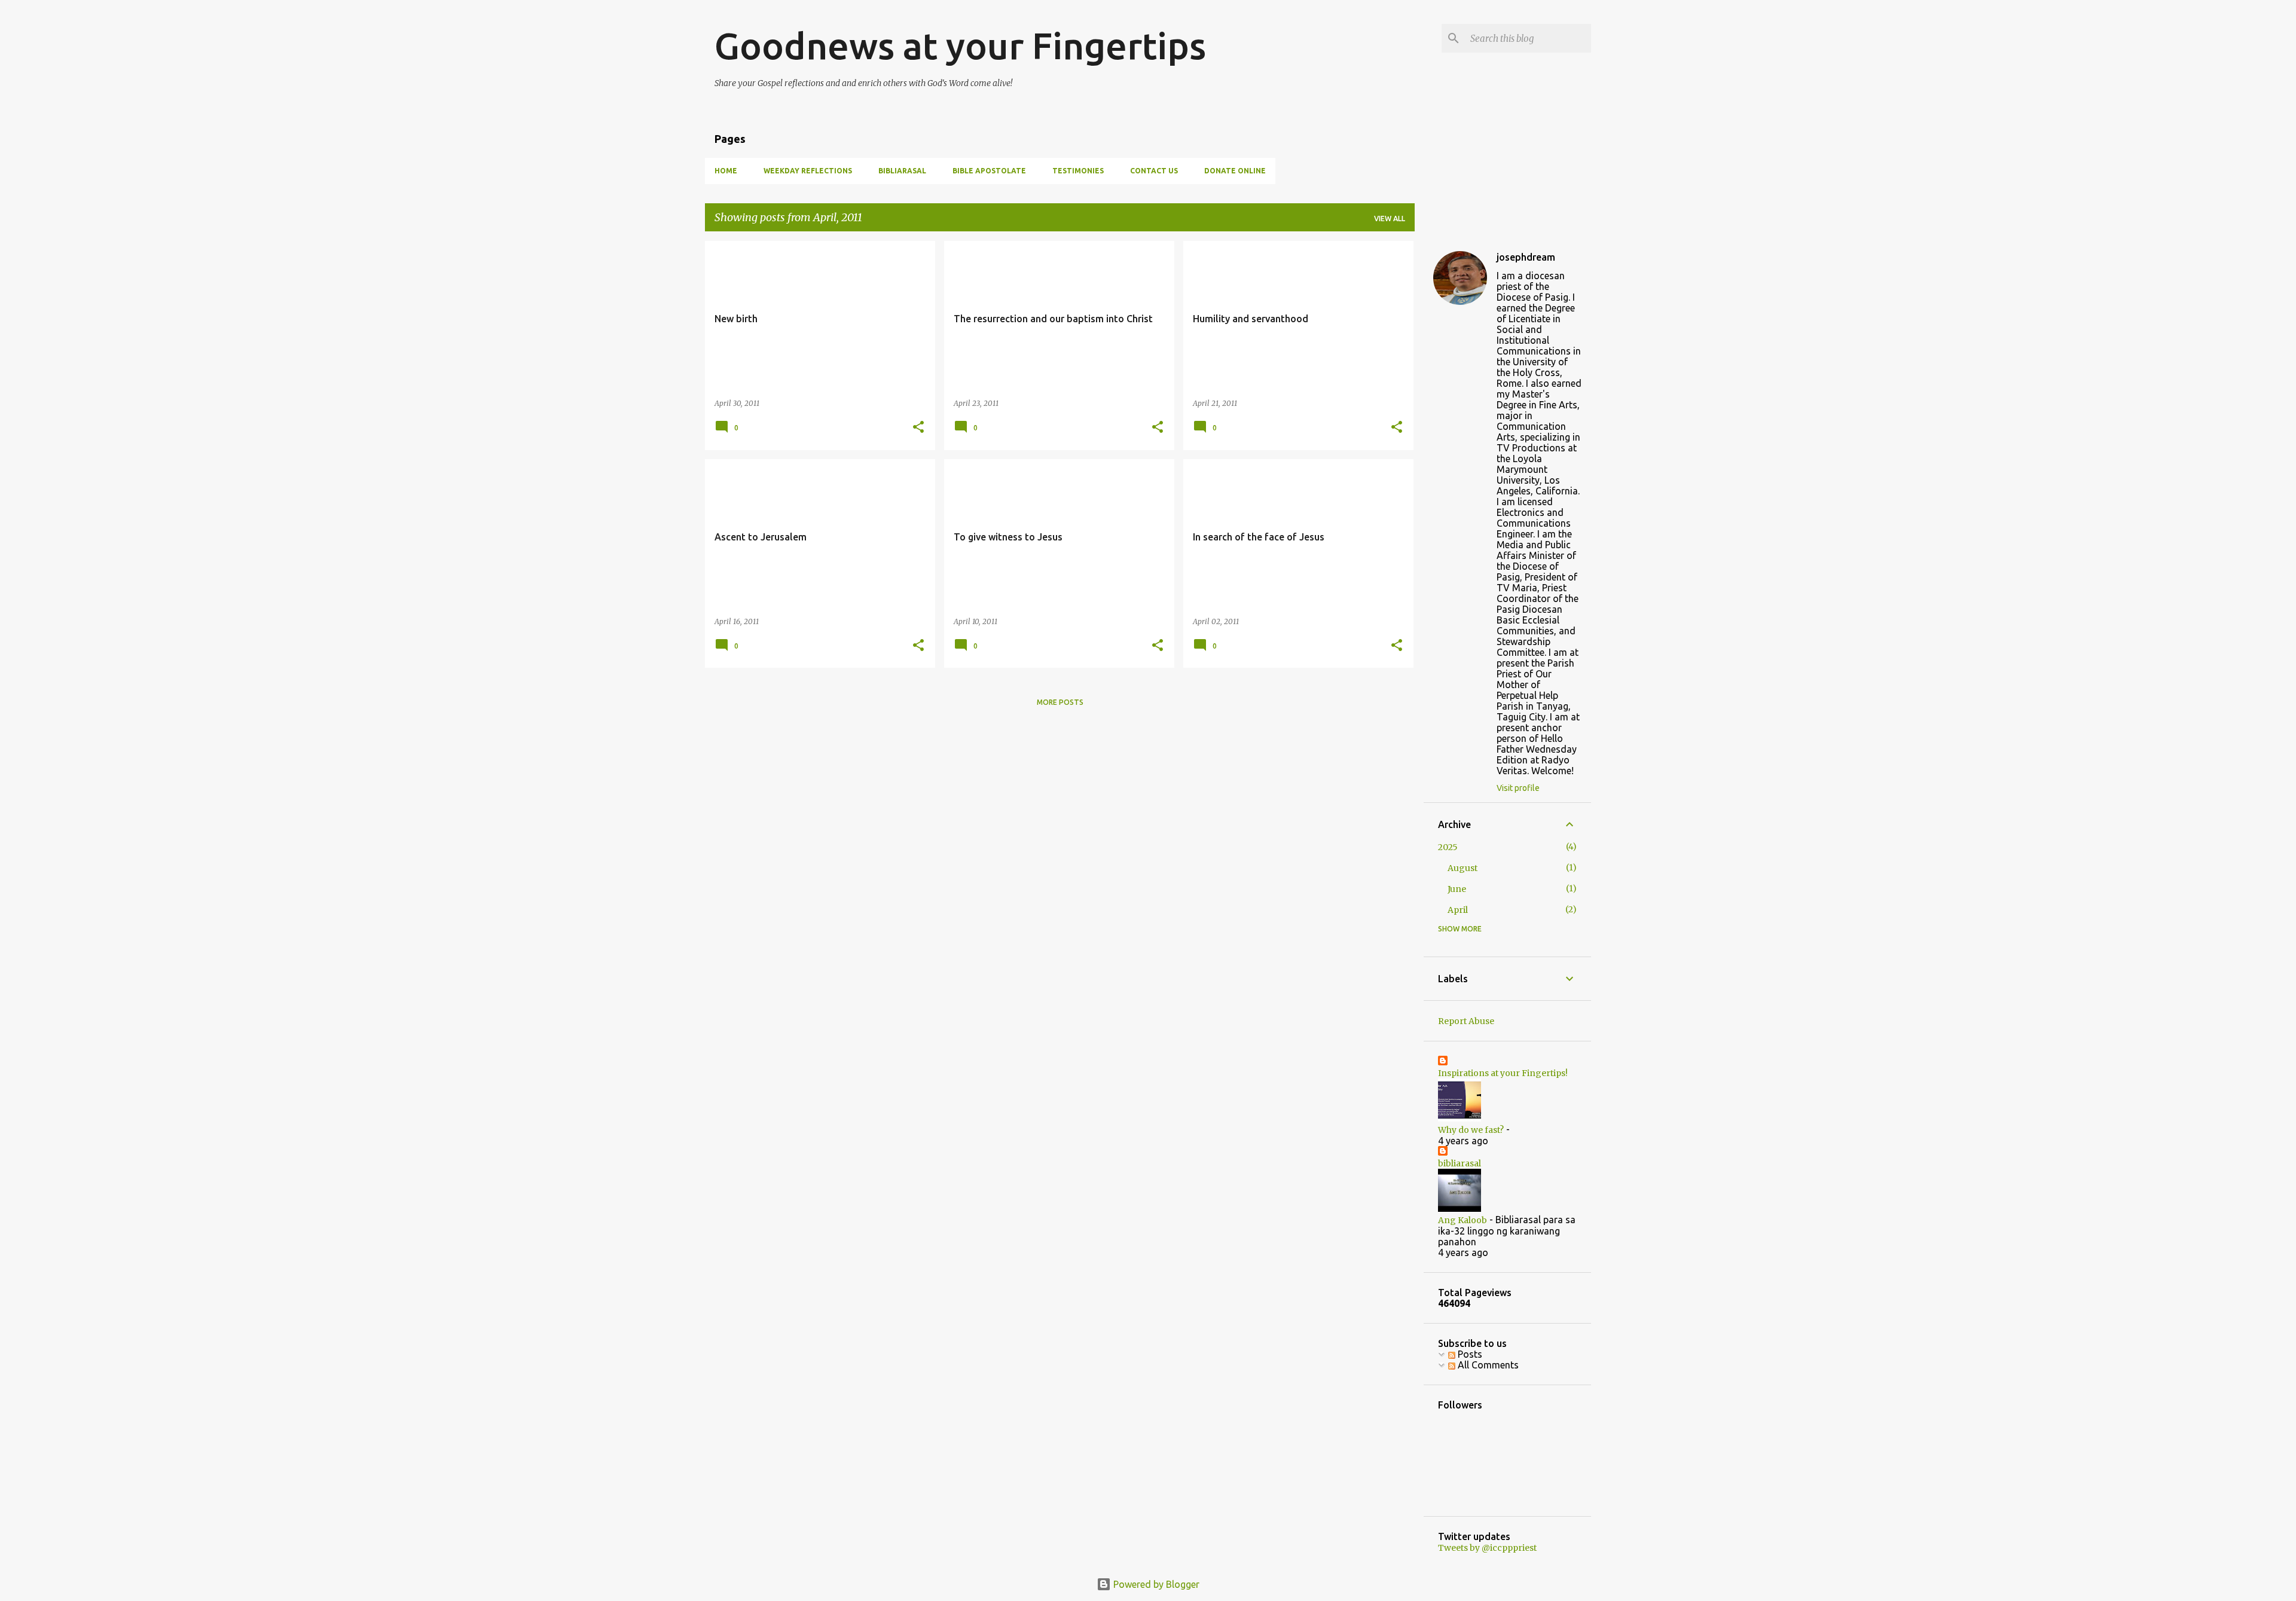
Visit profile (1518, 788)
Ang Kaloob (1463, 1220)
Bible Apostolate (989, 171)
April (1458, 910)
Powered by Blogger (1155, 1584)
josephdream (1526, 257)
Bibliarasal (902, 171)
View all (1390, 219)
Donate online (1235, 171)
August (1463, 868)
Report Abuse (1466, 1021)
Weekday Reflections (808, 171)
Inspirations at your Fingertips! (1503, 1073)
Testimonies (1078, 171)
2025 (1448, 847)
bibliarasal (1460, 1163)
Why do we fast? (1471, 1130)
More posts (1060, 702)
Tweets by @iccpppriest (1487, 1548)
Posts (1469, 1354)
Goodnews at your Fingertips (960, 45)
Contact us (1154, 171)
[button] (918, 428)
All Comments (1487, 1365)
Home (726, 171)
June (1457, 889)
